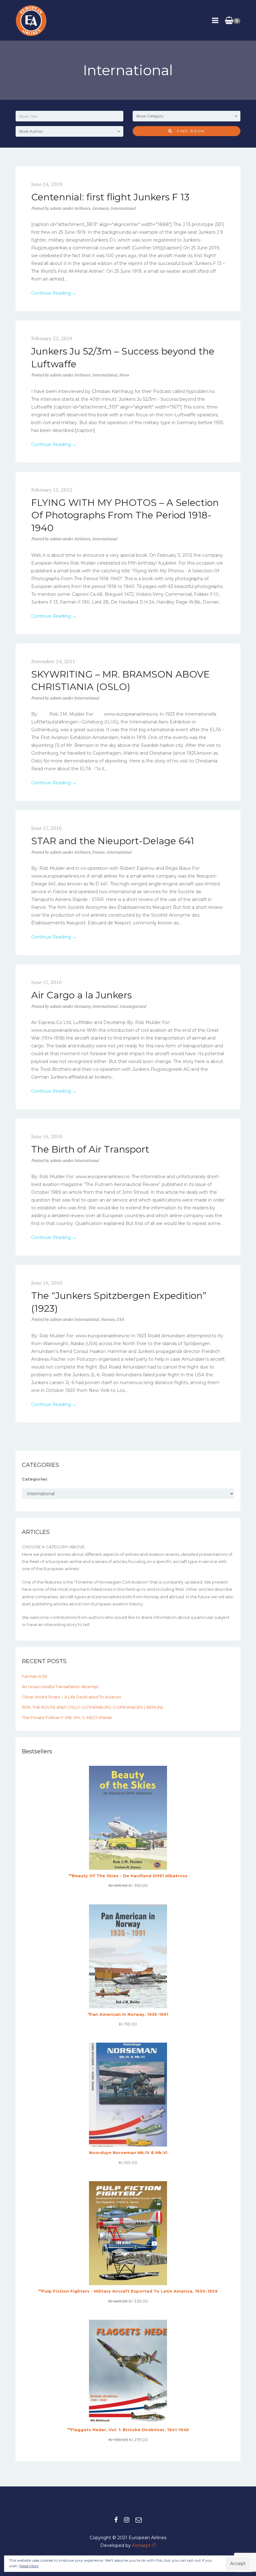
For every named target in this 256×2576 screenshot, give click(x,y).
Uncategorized (133, 1006)
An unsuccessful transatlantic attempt (60, 1687)
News (124, 375)
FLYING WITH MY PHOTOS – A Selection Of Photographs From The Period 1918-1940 (125, 515)
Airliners (82, 208)
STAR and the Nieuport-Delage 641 (113, 841)
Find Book (189, 131)
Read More (29, 2566)
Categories (35, 1479)
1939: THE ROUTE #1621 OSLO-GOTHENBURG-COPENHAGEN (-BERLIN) (92, 1707)
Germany (100, 208)
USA (120, 1319)
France (98, 852)
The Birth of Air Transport (90, 1149)
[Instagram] (127, 2520)
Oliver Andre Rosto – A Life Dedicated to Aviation (71, 1697)
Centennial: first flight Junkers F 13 (110, 197)
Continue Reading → (54, 293)
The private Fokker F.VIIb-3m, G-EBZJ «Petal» (67, 1717)
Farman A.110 (35, 1676)
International (123, 208)
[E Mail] (139, 2520)
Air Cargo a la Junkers (81, 995)
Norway (108, 1319)
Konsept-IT (144, 2545)
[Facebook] (116, 2520)
